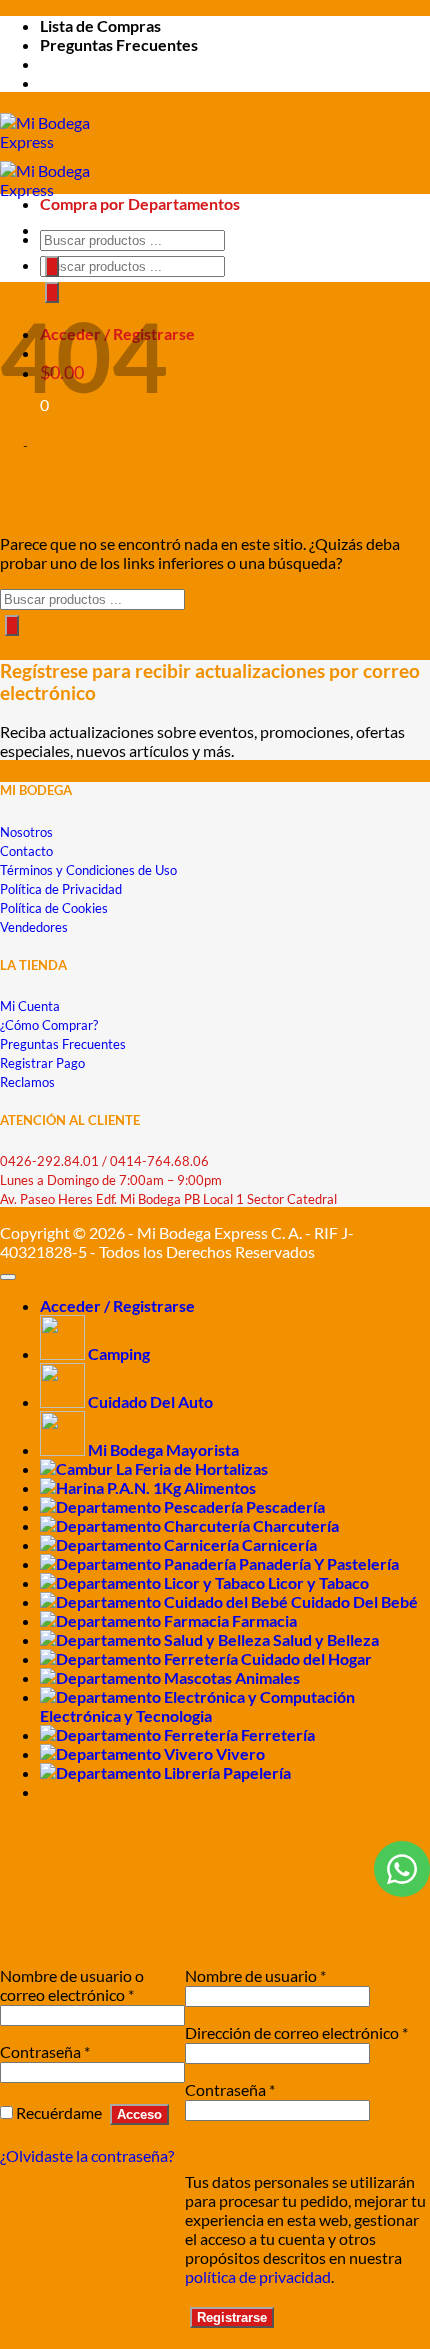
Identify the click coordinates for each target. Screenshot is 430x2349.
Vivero (240, 1753)
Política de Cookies (54, 908)
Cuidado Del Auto (150, 1401)
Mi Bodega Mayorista (163, 1449)
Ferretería (278, 1734)
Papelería (257, 1772)
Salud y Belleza (326, 1639)
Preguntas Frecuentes (119, 44)
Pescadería (285, 1506)
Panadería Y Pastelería (319, 1563)
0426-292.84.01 (49, 1161)
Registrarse (232, 2317)
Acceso (139, 2114)
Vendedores (34, 927)
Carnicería (279, 1544)
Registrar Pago (42, 1063)
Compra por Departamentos (140, 203)
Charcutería (296, 1525)
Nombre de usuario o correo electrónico (72, 1985)
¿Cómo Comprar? (49, 1025)
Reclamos (27, 1082)
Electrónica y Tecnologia (126, 1715)
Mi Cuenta (30, 1006)
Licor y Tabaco (318, 1582)
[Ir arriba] (8, 1277)
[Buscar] (52, 292)
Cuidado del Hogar (306, 1658)
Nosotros (26, 832)
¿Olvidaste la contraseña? (87, 2155)
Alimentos (220, 1487)
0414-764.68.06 (159, 1161)
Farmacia (264, 1620)
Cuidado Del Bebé (354, 1601)
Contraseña (45, 2051)
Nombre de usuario (255, 1975)
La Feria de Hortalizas (192, 1468)
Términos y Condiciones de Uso (88, 870)
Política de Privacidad (61, 889)
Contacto (26, 851)
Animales (267, 1677)
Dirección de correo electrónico (296, 2032)
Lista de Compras (100, 25)
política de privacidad (258, 2276)
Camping (119, 1353)
